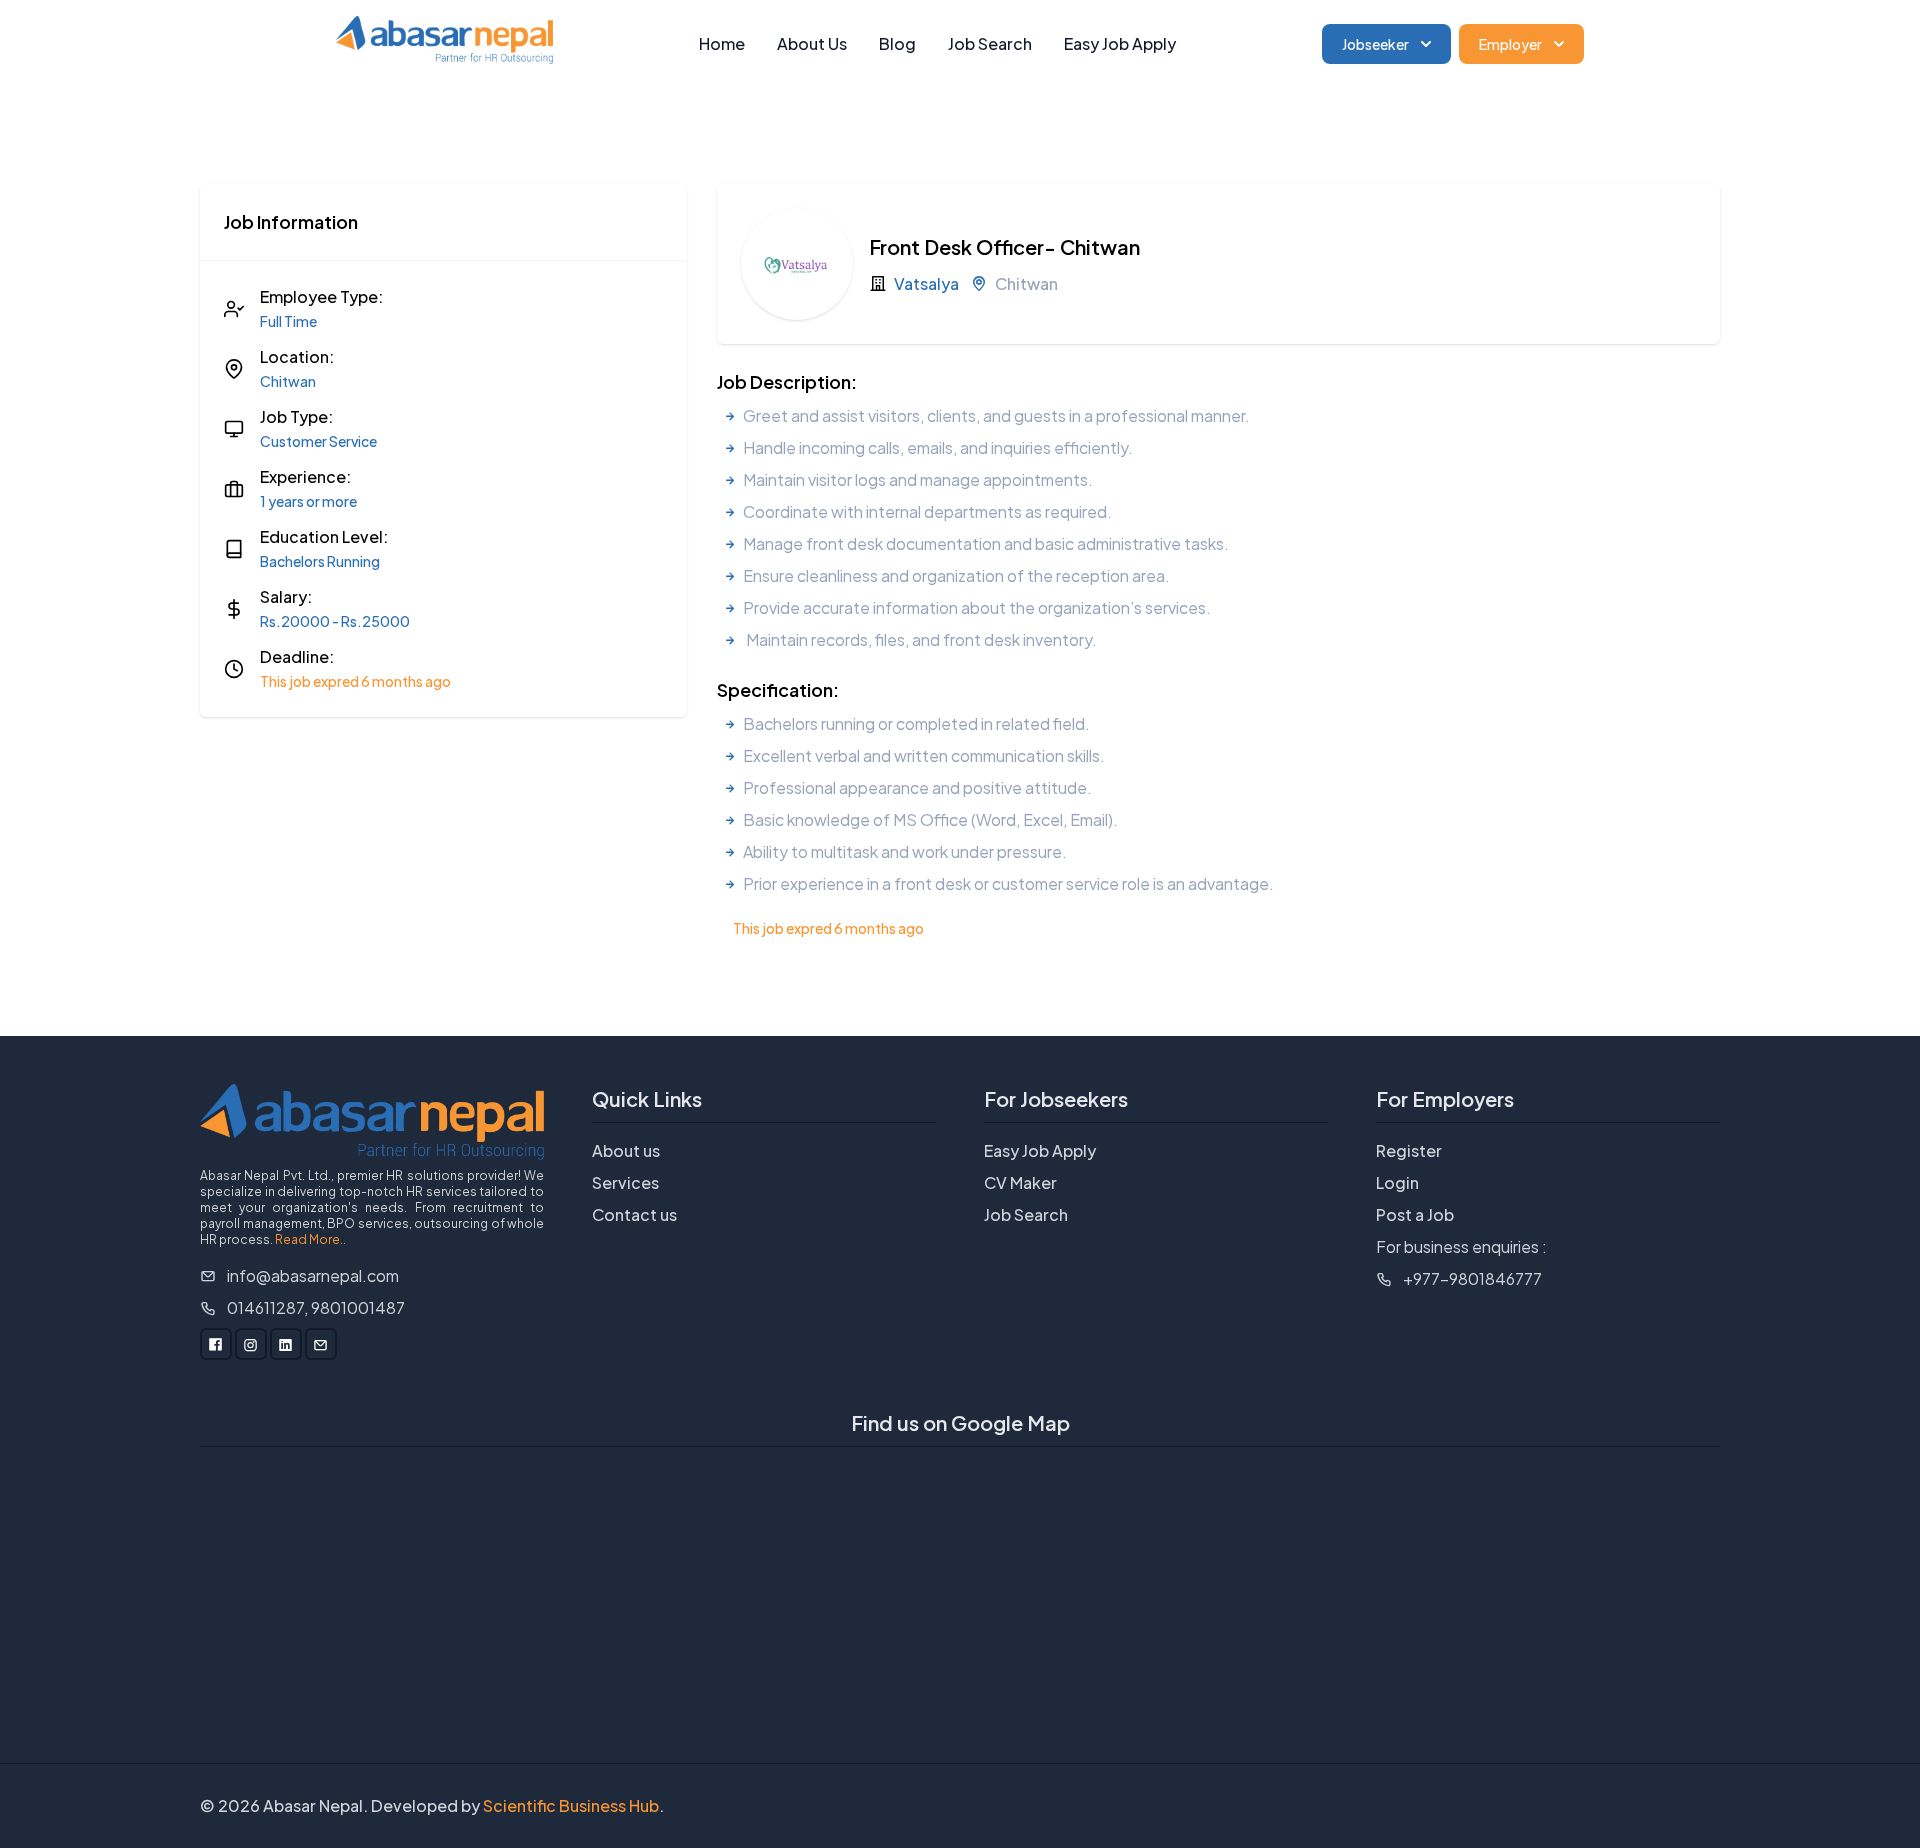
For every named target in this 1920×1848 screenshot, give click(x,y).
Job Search (990, 43)
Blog (897, 43)
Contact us (634, 1214)
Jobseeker (1375, 44)
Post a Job (1415, 1214)
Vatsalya (926, 283)
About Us (812, 43)
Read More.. (310, 1239)
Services (625, 1182)
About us (626, 1150)
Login (1397, 1182)
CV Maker (1020, 1182)
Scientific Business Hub (571, 1805)
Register (1409, 1150)
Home (722, 43)
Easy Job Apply (1120, 43)
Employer (1510, 44)
